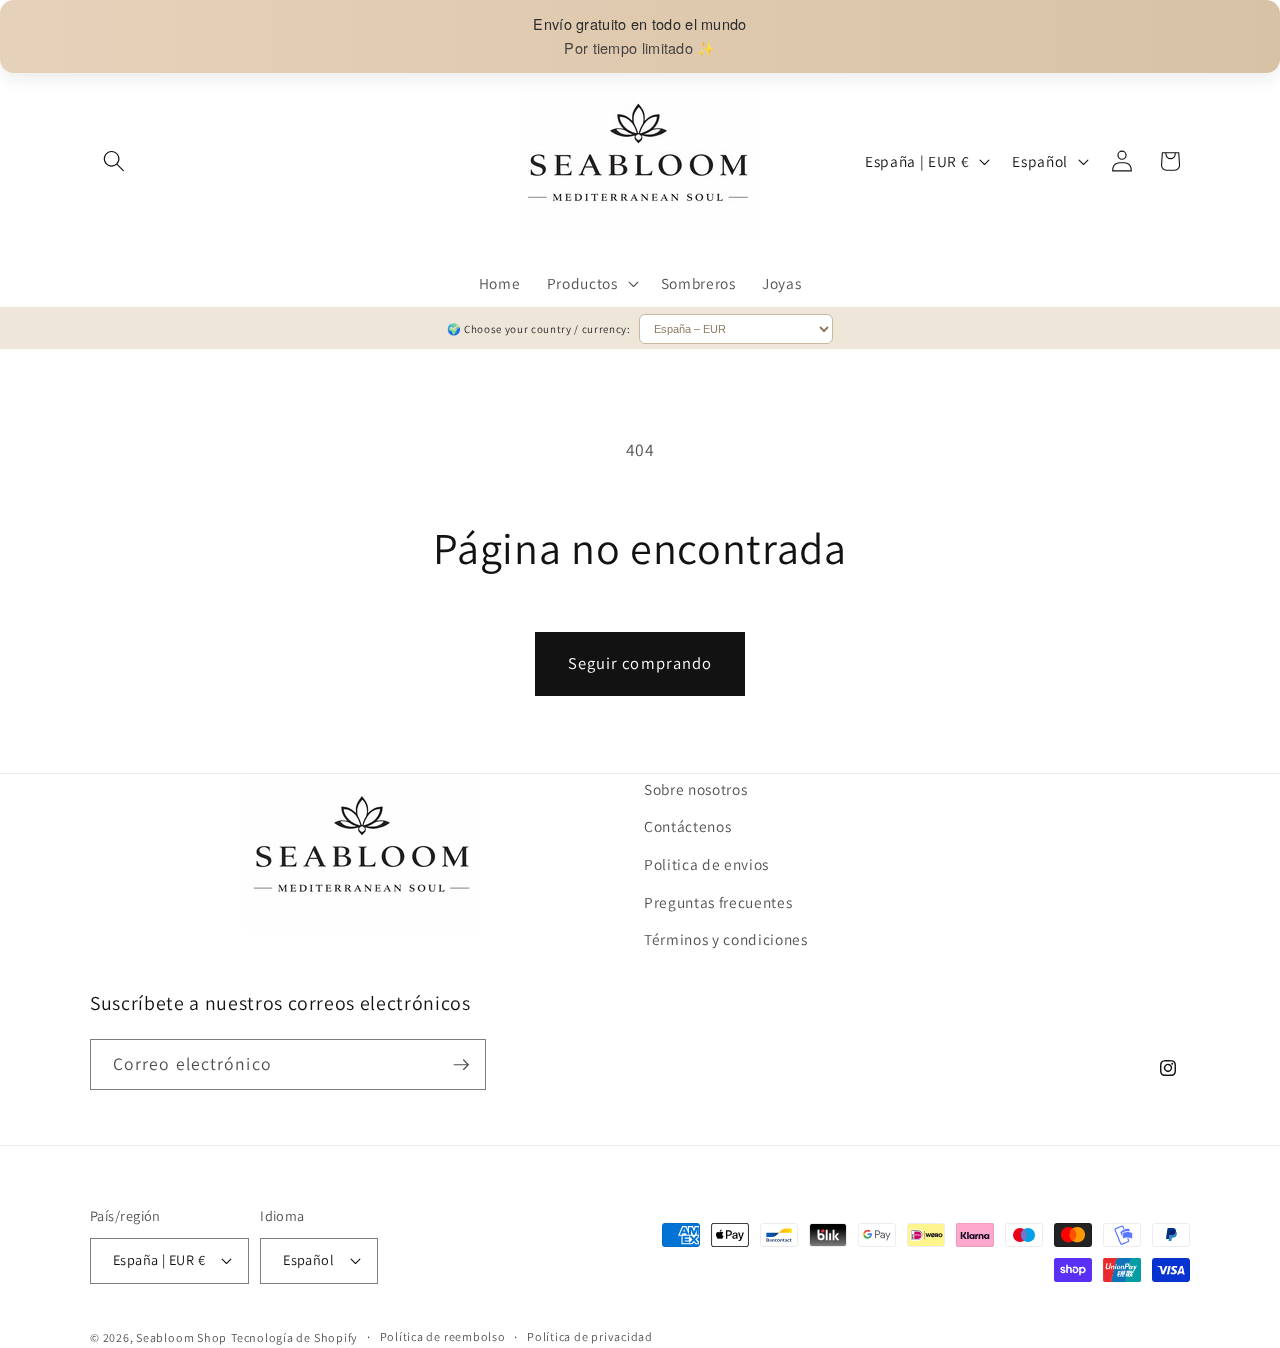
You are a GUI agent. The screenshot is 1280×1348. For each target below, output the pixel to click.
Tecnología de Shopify (294, 1336)
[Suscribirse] (461, 1065)
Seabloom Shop (181, 1336)
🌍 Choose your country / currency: (540, 329)
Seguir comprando (640, 663)
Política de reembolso (443, 1336)
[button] (114, 161)
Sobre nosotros (695, 789)
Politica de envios (706, 864)
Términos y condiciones (726, 939)
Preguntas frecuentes (718, 901)
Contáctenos (687, 826)
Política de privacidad (590, 1336)
